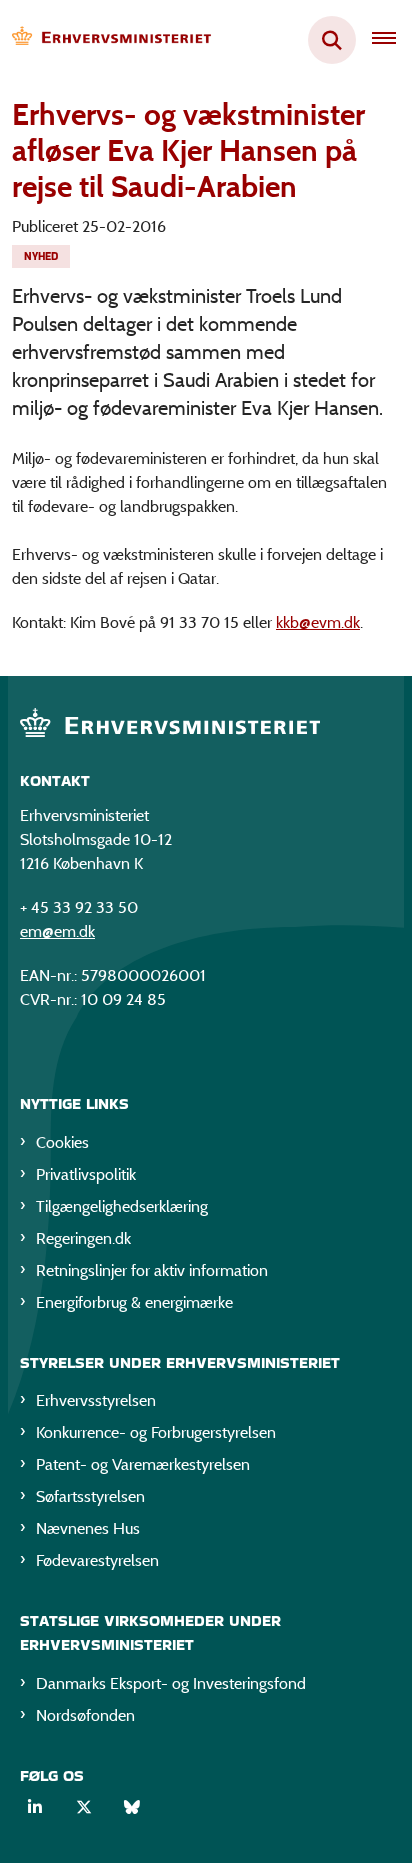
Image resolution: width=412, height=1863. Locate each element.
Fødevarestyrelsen (97, 1560)
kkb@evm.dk (318, 622)
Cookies (62, 1142)
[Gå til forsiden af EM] (106, 40)
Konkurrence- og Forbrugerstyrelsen (156, 1432)
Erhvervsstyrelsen (96, 1400)
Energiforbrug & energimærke (134, 1302)
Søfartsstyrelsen (90, 1496)
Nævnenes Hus (88, 1528)
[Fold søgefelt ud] (332, 40)
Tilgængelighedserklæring (122, 1206)
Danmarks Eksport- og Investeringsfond (171, 1683)
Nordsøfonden (85, 1715)
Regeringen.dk (83, 1238)
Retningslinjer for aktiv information (152, 1270)
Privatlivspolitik (86, 1174)
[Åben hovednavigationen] (392, 40)
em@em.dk (57, 931)
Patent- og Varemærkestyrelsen (143, 1464)
